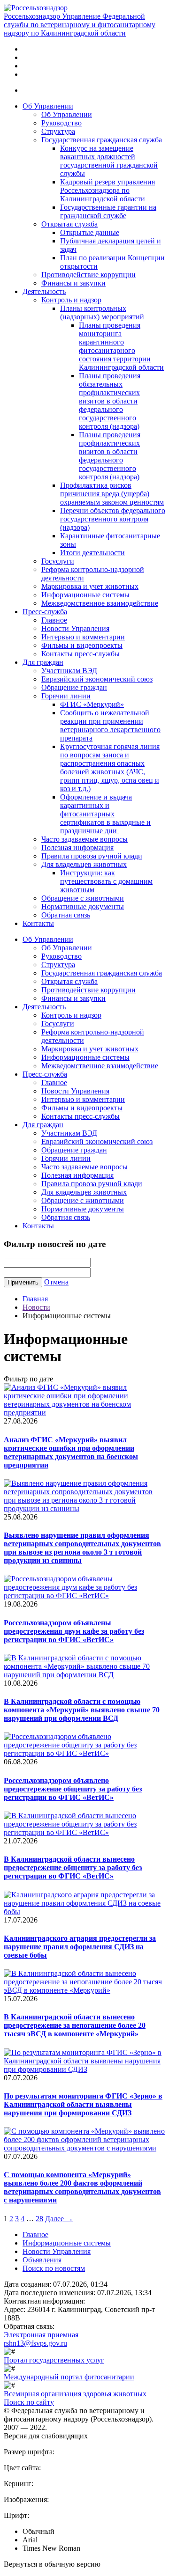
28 (39, 2219)
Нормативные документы (83, 906)
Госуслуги (58, 561)
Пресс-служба (45, 612)
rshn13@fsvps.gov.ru (35, 2343)
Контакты (38, 923)
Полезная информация (77, 848)
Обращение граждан (74, 687)
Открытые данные (90, 232)
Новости (36, 1307)
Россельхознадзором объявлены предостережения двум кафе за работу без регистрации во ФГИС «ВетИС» (74, 1631)
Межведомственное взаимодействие (100, 603)
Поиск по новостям (54, 2268)
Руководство (61, 123)
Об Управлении (48, 106)
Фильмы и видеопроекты (82, 645)
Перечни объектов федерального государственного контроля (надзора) (113, 519)
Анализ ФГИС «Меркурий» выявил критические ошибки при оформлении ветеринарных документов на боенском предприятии (71, 1452)
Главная (35, 1299)
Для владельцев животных (84, 864)
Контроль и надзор (71, 300)
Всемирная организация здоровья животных (75, 2394)
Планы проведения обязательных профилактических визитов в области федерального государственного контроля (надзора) (110, 401)
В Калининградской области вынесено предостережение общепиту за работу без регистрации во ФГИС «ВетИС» (73, 1868)
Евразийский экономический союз (97, 679)
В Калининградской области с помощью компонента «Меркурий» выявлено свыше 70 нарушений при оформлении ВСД (82, 1710)
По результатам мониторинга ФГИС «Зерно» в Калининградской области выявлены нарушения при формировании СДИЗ (83, 2104)
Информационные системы (85, 595)
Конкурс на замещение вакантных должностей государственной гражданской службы (109, 161)
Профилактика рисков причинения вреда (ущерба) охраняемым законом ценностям (112, 494)
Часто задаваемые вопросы (84, 839)
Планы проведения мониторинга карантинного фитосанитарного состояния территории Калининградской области (121, 346)
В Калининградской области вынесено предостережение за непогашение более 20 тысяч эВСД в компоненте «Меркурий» (75, 2025)
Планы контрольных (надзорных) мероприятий (102, 312)
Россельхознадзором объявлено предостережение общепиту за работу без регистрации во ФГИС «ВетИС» (73, 1789)
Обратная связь (66, 915)
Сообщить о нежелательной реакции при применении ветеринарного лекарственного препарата (110, 725)
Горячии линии (66, 696)
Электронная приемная (41, 2335)
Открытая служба (69, 224)
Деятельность (44, 291)
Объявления (42, 2260)
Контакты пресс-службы (81, 654)
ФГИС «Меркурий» (92, 704)
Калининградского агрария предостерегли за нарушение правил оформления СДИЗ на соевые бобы (80, 1947)
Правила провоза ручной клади (92, 856)
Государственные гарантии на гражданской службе (108, 211)
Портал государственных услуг (54, 2360)
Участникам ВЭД (69, 671)
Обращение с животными (83, 898)
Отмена (56, 1282)
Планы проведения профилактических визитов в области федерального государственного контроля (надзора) (110, 456)
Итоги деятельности (92, 553)
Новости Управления (75, 628)
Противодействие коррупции (88, 275)
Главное (54, 620)
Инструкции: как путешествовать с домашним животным (106, 881)
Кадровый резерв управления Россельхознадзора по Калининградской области (108, 190)
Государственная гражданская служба (102, 140)
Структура (58, 131)
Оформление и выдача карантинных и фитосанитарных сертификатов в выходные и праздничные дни (105, 814)
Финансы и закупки (73, 283)
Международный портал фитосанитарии (69, 2377)
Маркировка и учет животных (90, 586)
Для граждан (43, 662)
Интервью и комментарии (83, 637)
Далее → (59, 2219)
